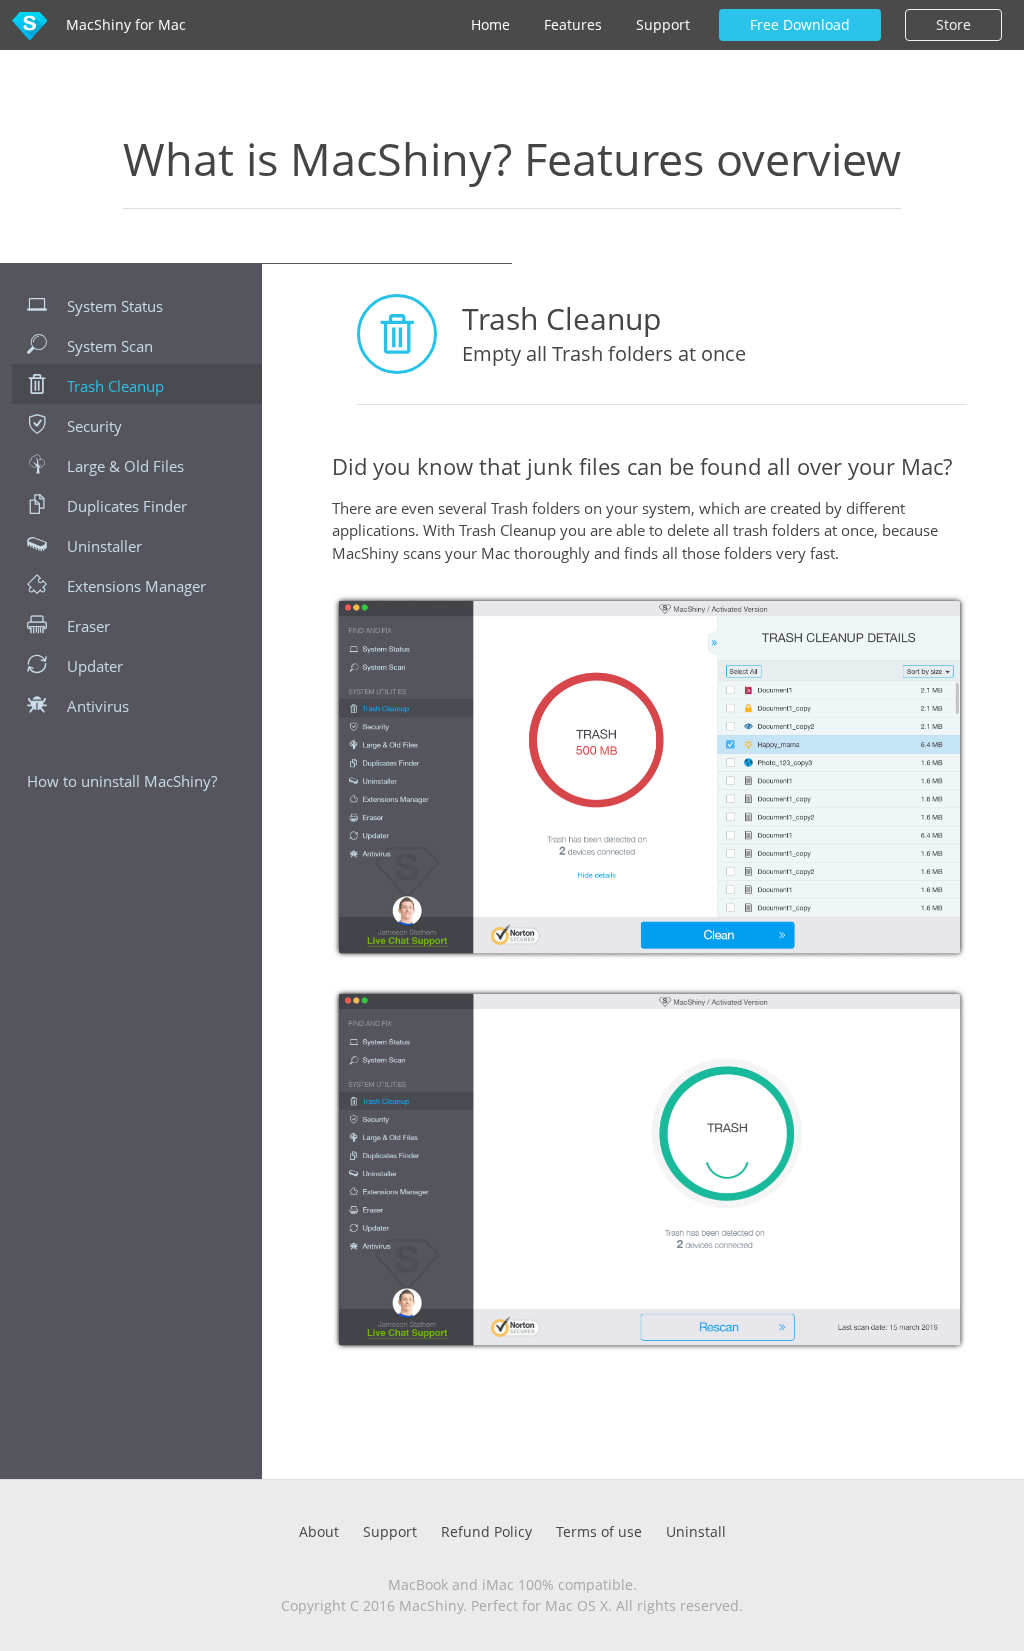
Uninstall (696, 1531)
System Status (115, 306)
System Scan (110, 346)
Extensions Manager (136, 586)
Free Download (800, 24)
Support (663, 24)
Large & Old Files (125, 466)
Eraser (88, 626)
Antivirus (98, 706)
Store (953, 24)
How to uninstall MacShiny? (122, 781)
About (319, 1531)
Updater (95, 666)
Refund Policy (486, 1531)
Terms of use (599, 1531)
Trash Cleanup (115, 386)
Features (573, 24)
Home (490, 24)
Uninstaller (104, 546)
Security (94, 426)
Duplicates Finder (127, 506)
